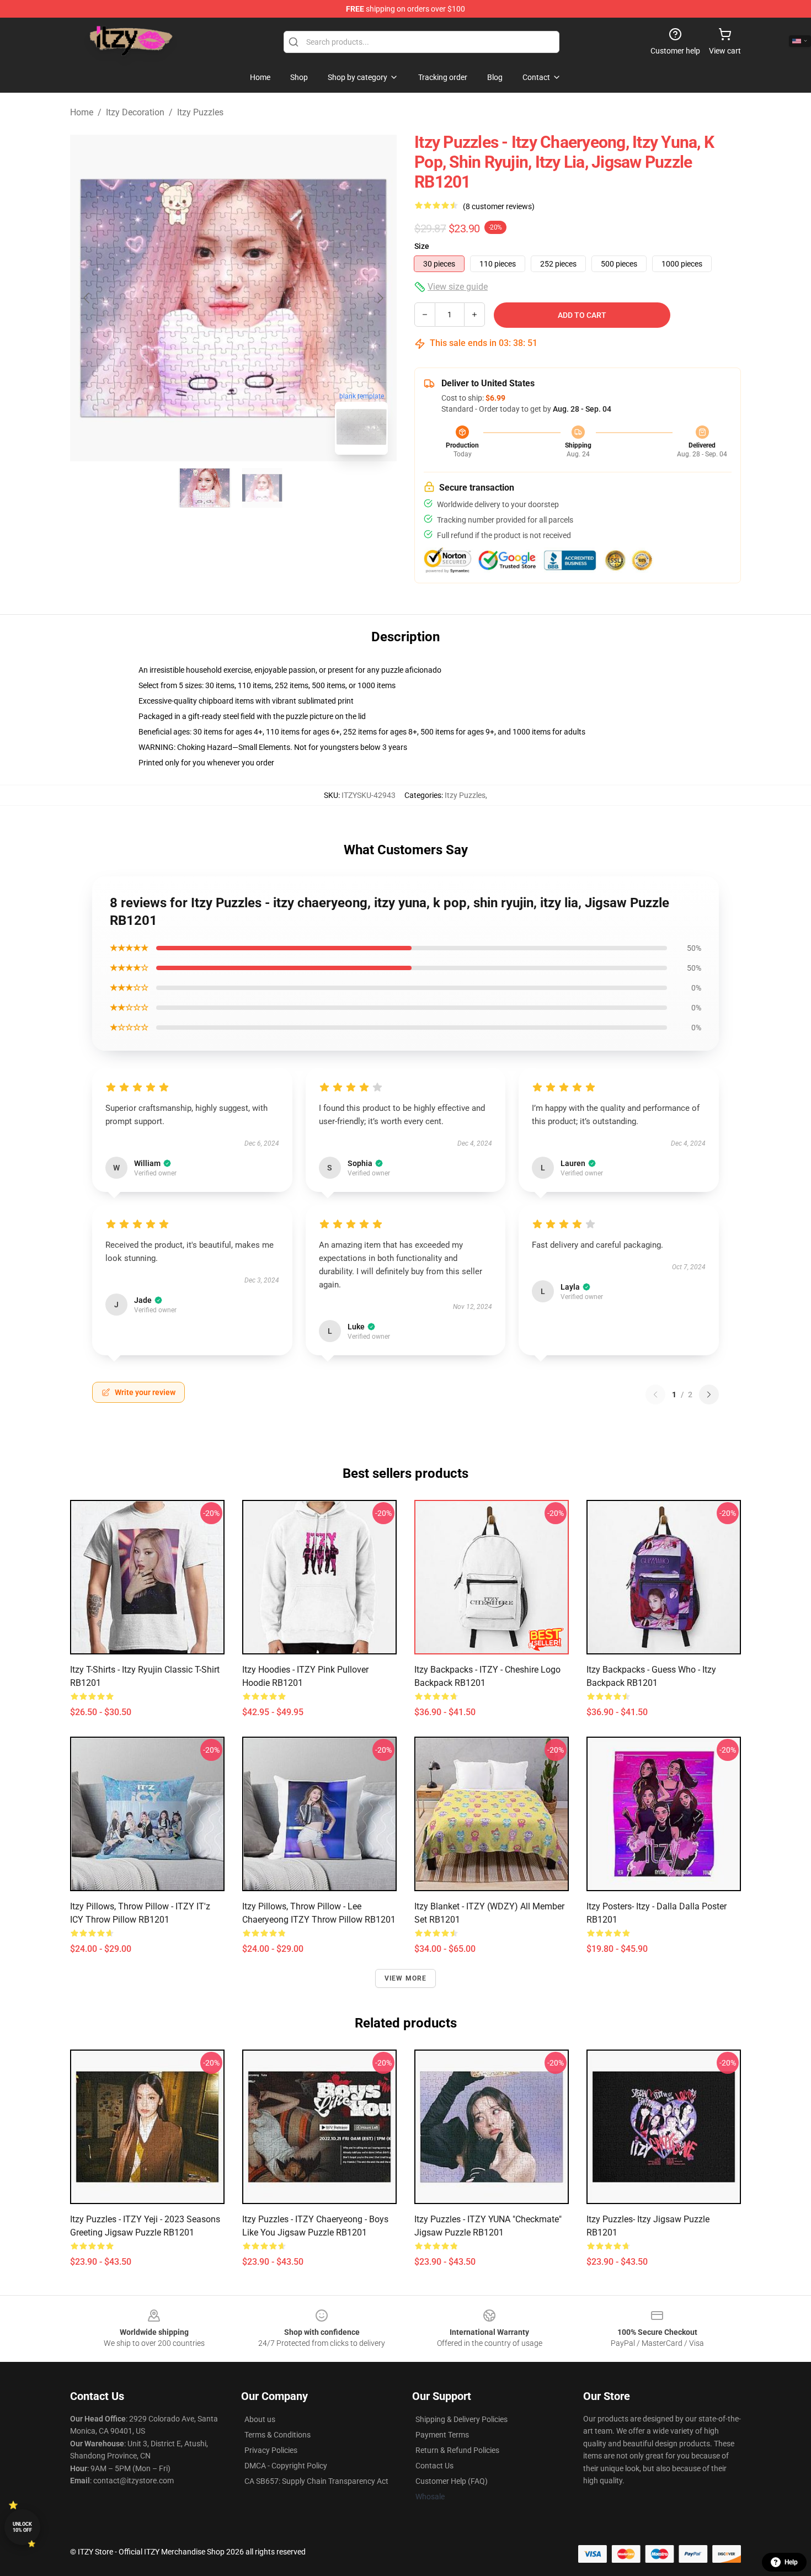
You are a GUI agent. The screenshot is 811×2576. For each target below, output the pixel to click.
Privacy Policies (271, 2450)
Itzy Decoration (135, 112)
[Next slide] (380, 298)
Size (422, 246)
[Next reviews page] (709, 1395)
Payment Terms (442, 2435)
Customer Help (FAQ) (452, 2481)
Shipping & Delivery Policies (461, 2419)
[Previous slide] (87, 298)
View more (406, 1978)
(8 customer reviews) (499, 206)
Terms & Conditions (278, 2435)
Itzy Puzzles (200, 112)
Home (82, 112)
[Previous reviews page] (655, 1395)
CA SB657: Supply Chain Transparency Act (316, 2481)
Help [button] (791, 2562)
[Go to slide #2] (262, 488)
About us (260, 2419)
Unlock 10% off (22, 2527)
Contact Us (434, 2466)
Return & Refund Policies (457, 2450)
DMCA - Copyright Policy (286, 2466)
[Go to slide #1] (205, 488)
